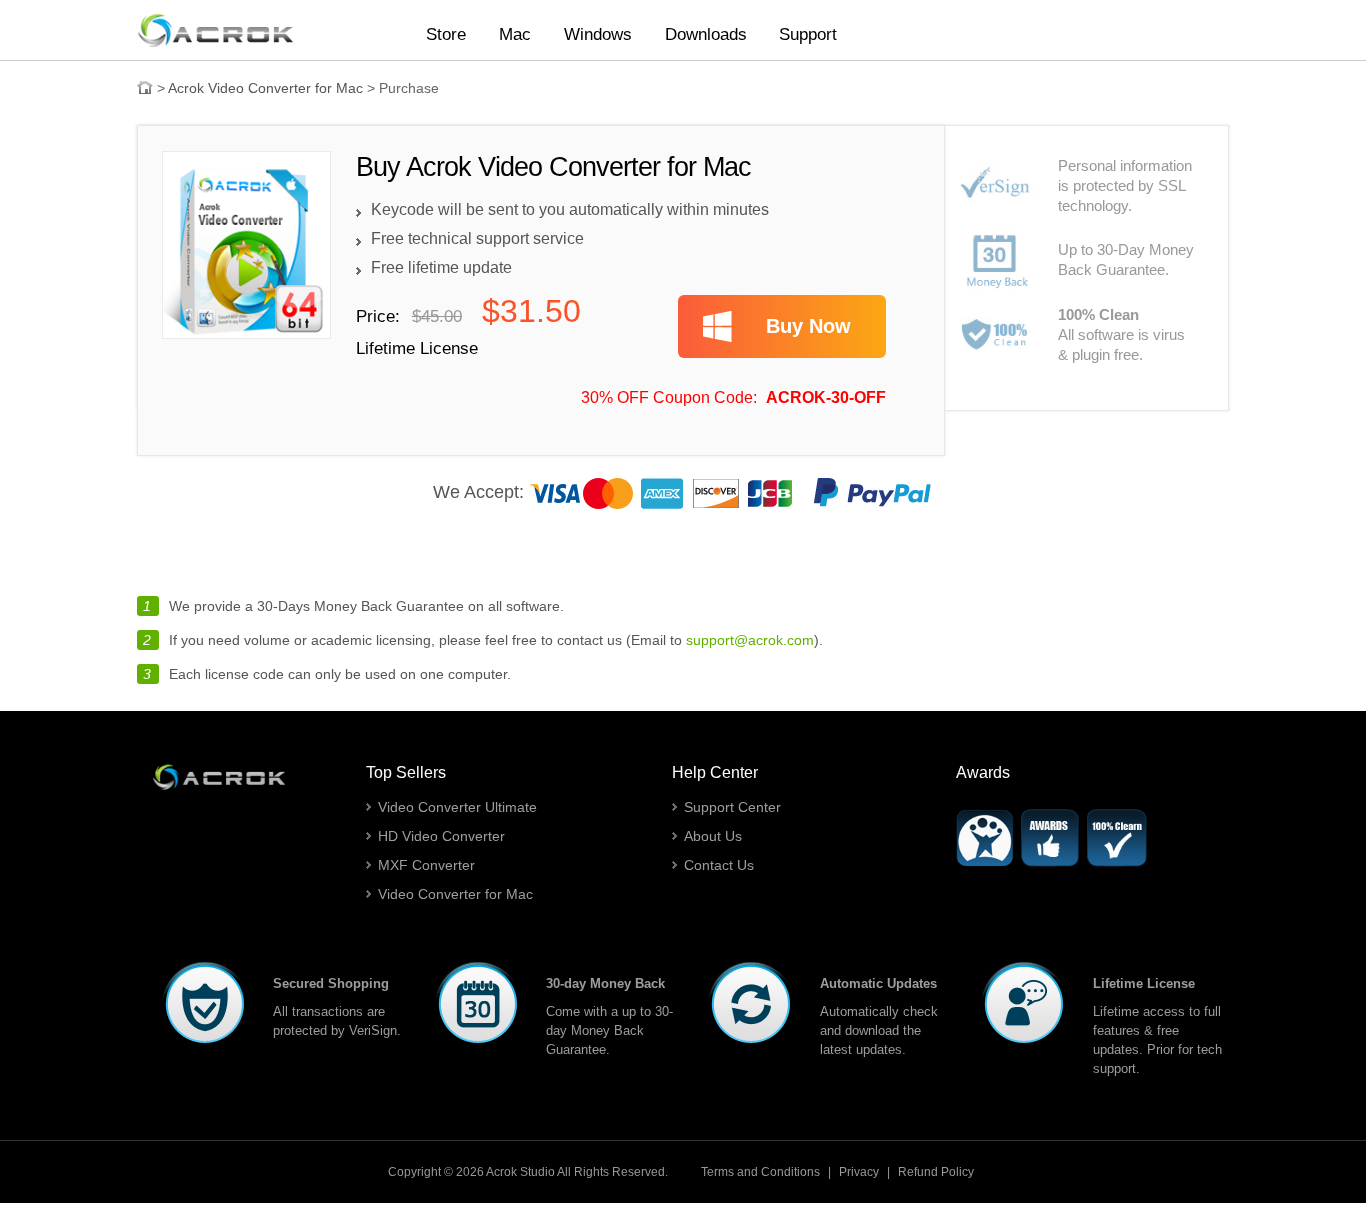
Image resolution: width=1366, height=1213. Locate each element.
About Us (713, 836)
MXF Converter (426, 865)
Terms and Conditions (760, 1172)
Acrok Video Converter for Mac (265, 88)
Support (808, 34)
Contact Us (719, 865)
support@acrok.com (750, 640)
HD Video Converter (441, 836)
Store (446, 34)
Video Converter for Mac (455, 894)
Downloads (706, 34)
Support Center (732, 807)
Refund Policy (936, 1172)
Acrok (501, 1172)
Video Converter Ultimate (457, 807)
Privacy (859, 1172)
